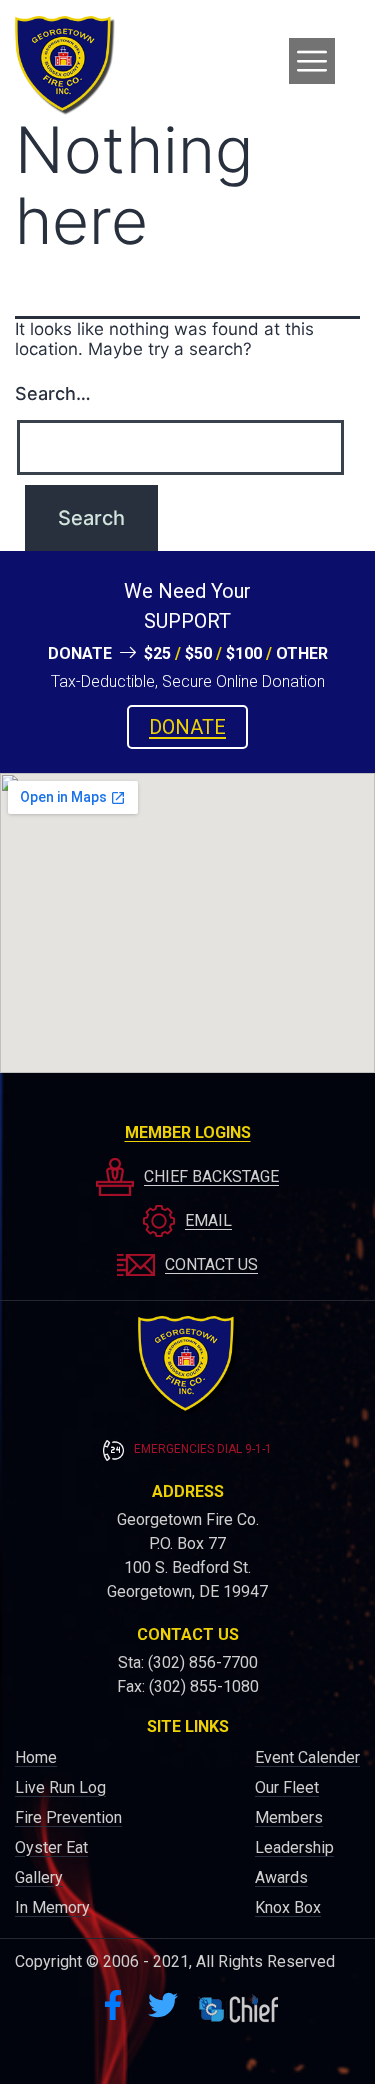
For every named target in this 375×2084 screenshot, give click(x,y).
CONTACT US (211, 1264)
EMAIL (208, 1220)
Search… (53, 393)
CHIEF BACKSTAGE (211, 1176)
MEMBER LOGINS (188, 1132)
